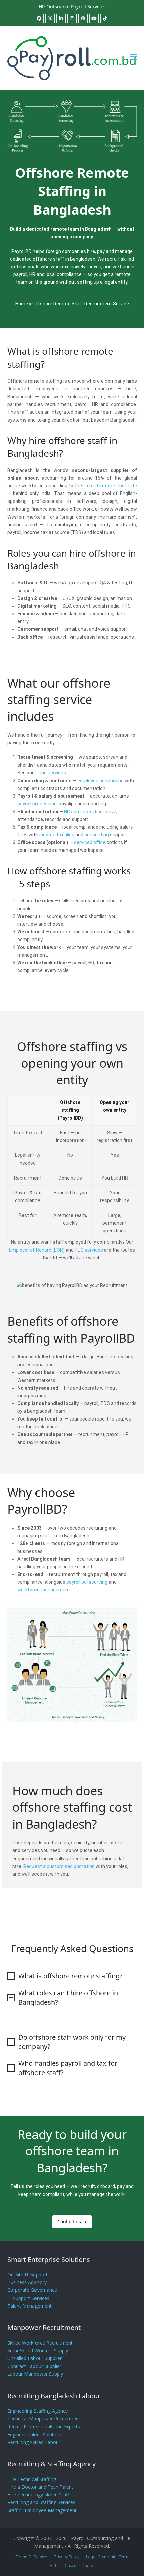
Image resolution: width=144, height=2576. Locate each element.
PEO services (89, 1250)
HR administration (83, 812)
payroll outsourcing (87, 1582)
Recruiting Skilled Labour (34, 2442)
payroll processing (37, 804)
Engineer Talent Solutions (35, 2434)
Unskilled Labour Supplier (34, 2358)
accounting (97, 835)
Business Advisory (27, 2282)
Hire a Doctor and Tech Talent (40, 2487)
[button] (133, 57)
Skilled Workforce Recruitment (40, 2343)
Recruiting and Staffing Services (41, 2502)
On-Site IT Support (27, 2275)
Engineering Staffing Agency (38, 2411)
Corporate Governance (32, 2290)
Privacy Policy (66, 2557)
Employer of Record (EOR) (37, 1250)
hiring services (50, 773)
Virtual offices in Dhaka (72, 2565)
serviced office (90, 842)
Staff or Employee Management (42, 2510)
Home (22, 304)
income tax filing (57, 835)
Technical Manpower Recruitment (44, 2419)
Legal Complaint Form (107, 2557)
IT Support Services (28, 2298)
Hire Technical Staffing (32, 2479)
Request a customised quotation (59, 1866)
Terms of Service (31, 2557)
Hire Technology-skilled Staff (38, 2495)
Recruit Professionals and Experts (44, 2426)
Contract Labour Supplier (34, 2366)
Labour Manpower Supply (35, 2374)
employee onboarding (100, 781)
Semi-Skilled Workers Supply (38, 2350)
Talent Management (29, 2306)
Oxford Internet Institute (110, 486)
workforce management (44, 1590)
